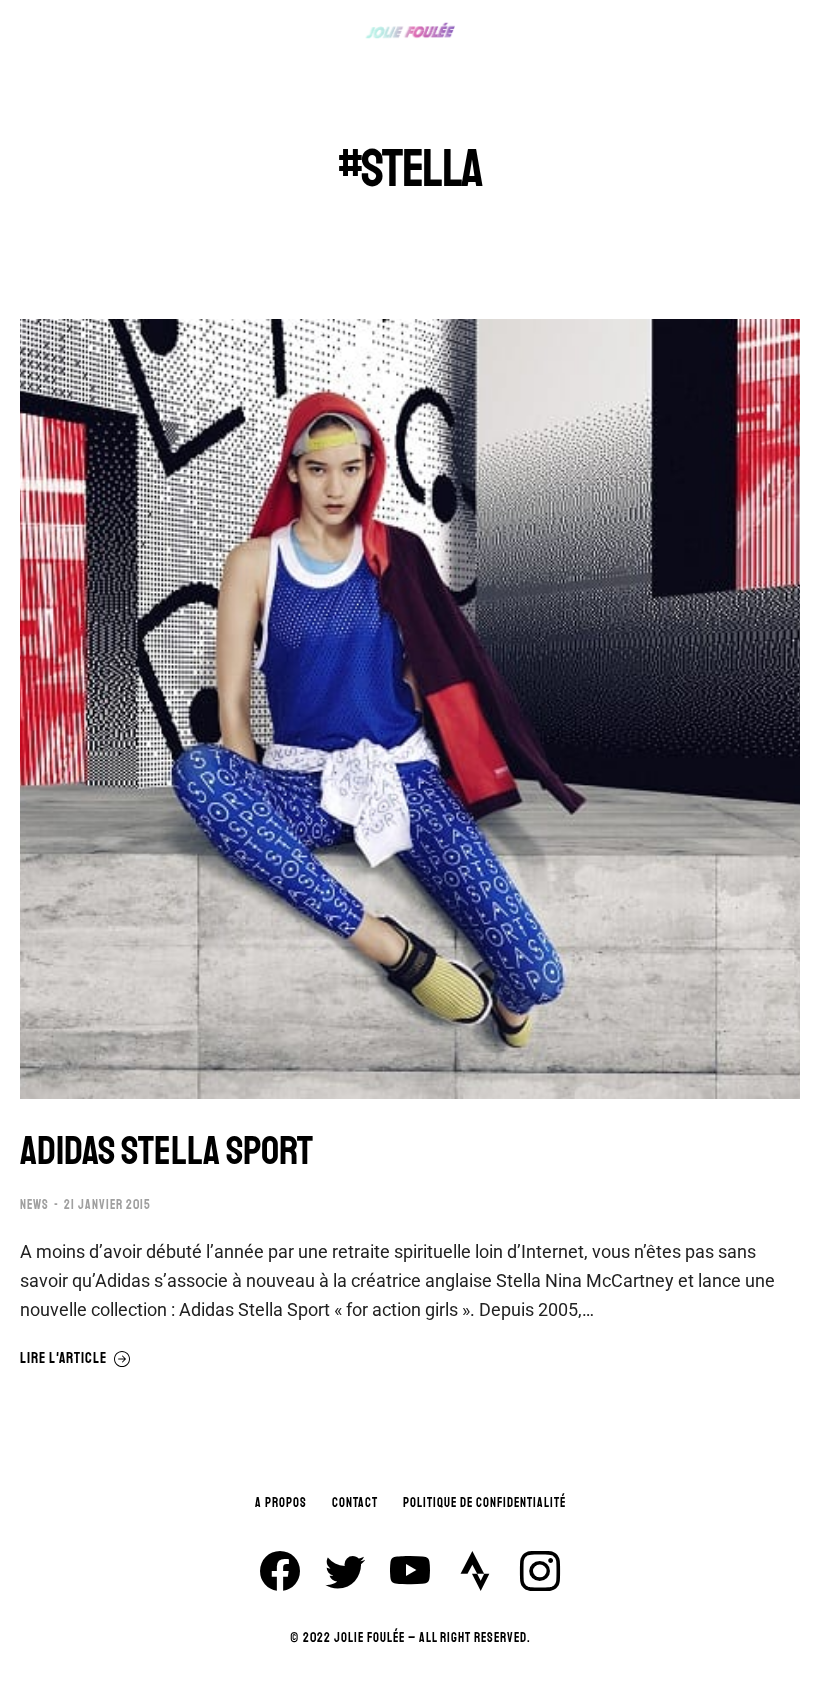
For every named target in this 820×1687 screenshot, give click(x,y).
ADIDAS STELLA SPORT (166, 1151)
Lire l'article (63, 1359)
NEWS (34, 1205)
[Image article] (410, 709)
